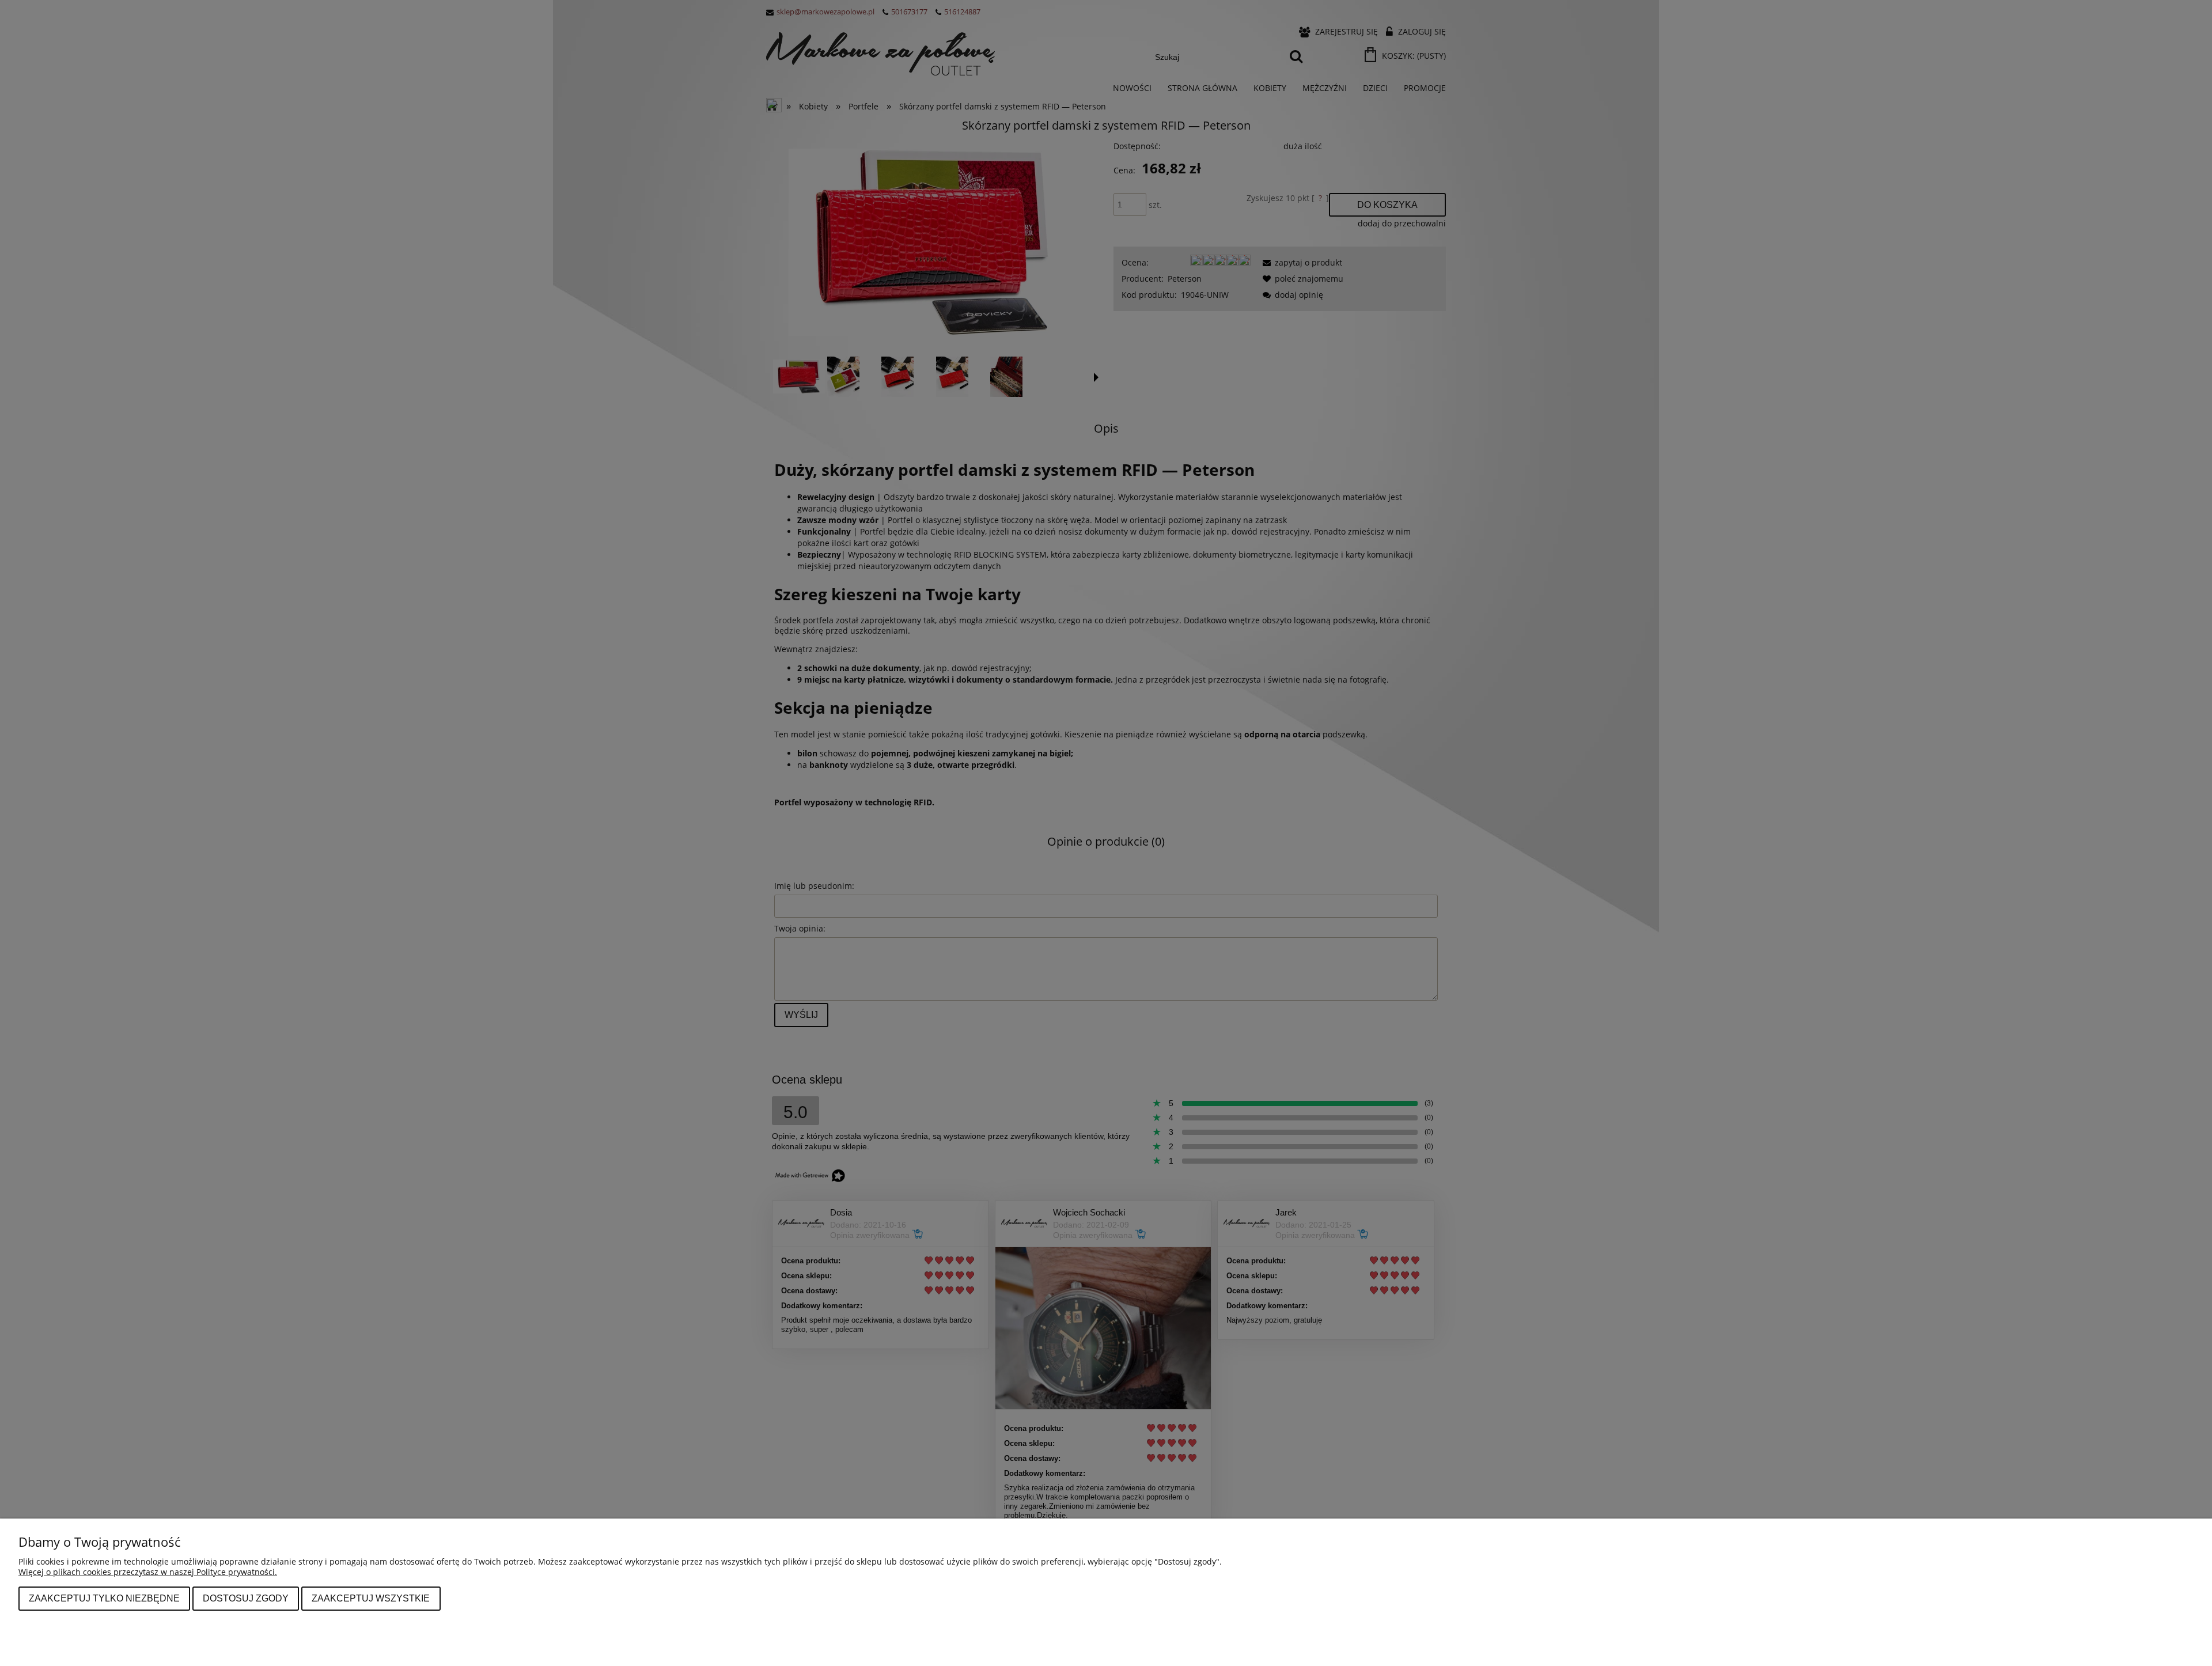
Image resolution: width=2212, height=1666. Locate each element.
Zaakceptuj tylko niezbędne (104, 1598)
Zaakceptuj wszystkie (371, 1598)
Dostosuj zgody (246, 1598)
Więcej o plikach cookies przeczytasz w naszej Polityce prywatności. (148, 1572)
